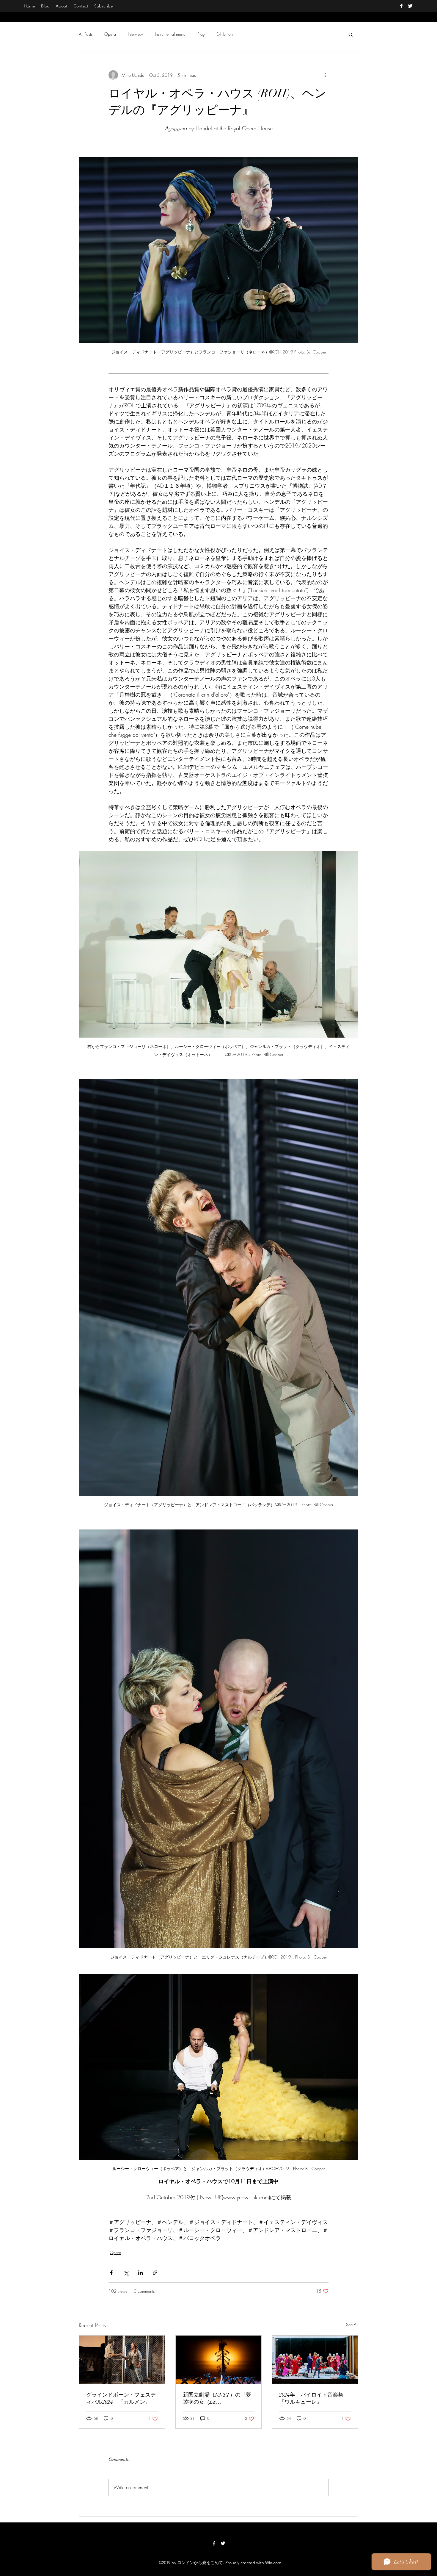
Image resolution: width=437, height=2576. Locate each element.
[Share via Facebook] (111, 2273)
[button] (351, 34)
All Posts (86, 34)
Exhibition (225, 34)
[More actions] (325, 75)
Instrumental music (170, 34)
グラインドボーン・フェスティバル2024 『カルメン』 (121, 2398)
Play (201, 34)
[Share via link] (155, 2273)
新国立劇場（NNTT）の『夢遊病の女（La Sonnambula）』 (217, 2399)
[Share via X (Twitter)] (126, 2273)
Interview (135, 34)
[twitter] (410, 6)
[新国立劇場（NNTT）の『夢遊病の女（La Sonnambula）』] (219, 2360)
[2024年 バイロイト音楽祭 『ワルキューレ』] (315, 2360)
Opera (110, 34)
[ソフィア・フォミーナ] (122, 2360)
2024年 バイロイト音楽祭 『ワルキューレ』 (314, 2398)
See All (352, 2324)
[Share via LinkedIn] (140, 2273)
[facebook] (401, 6)
